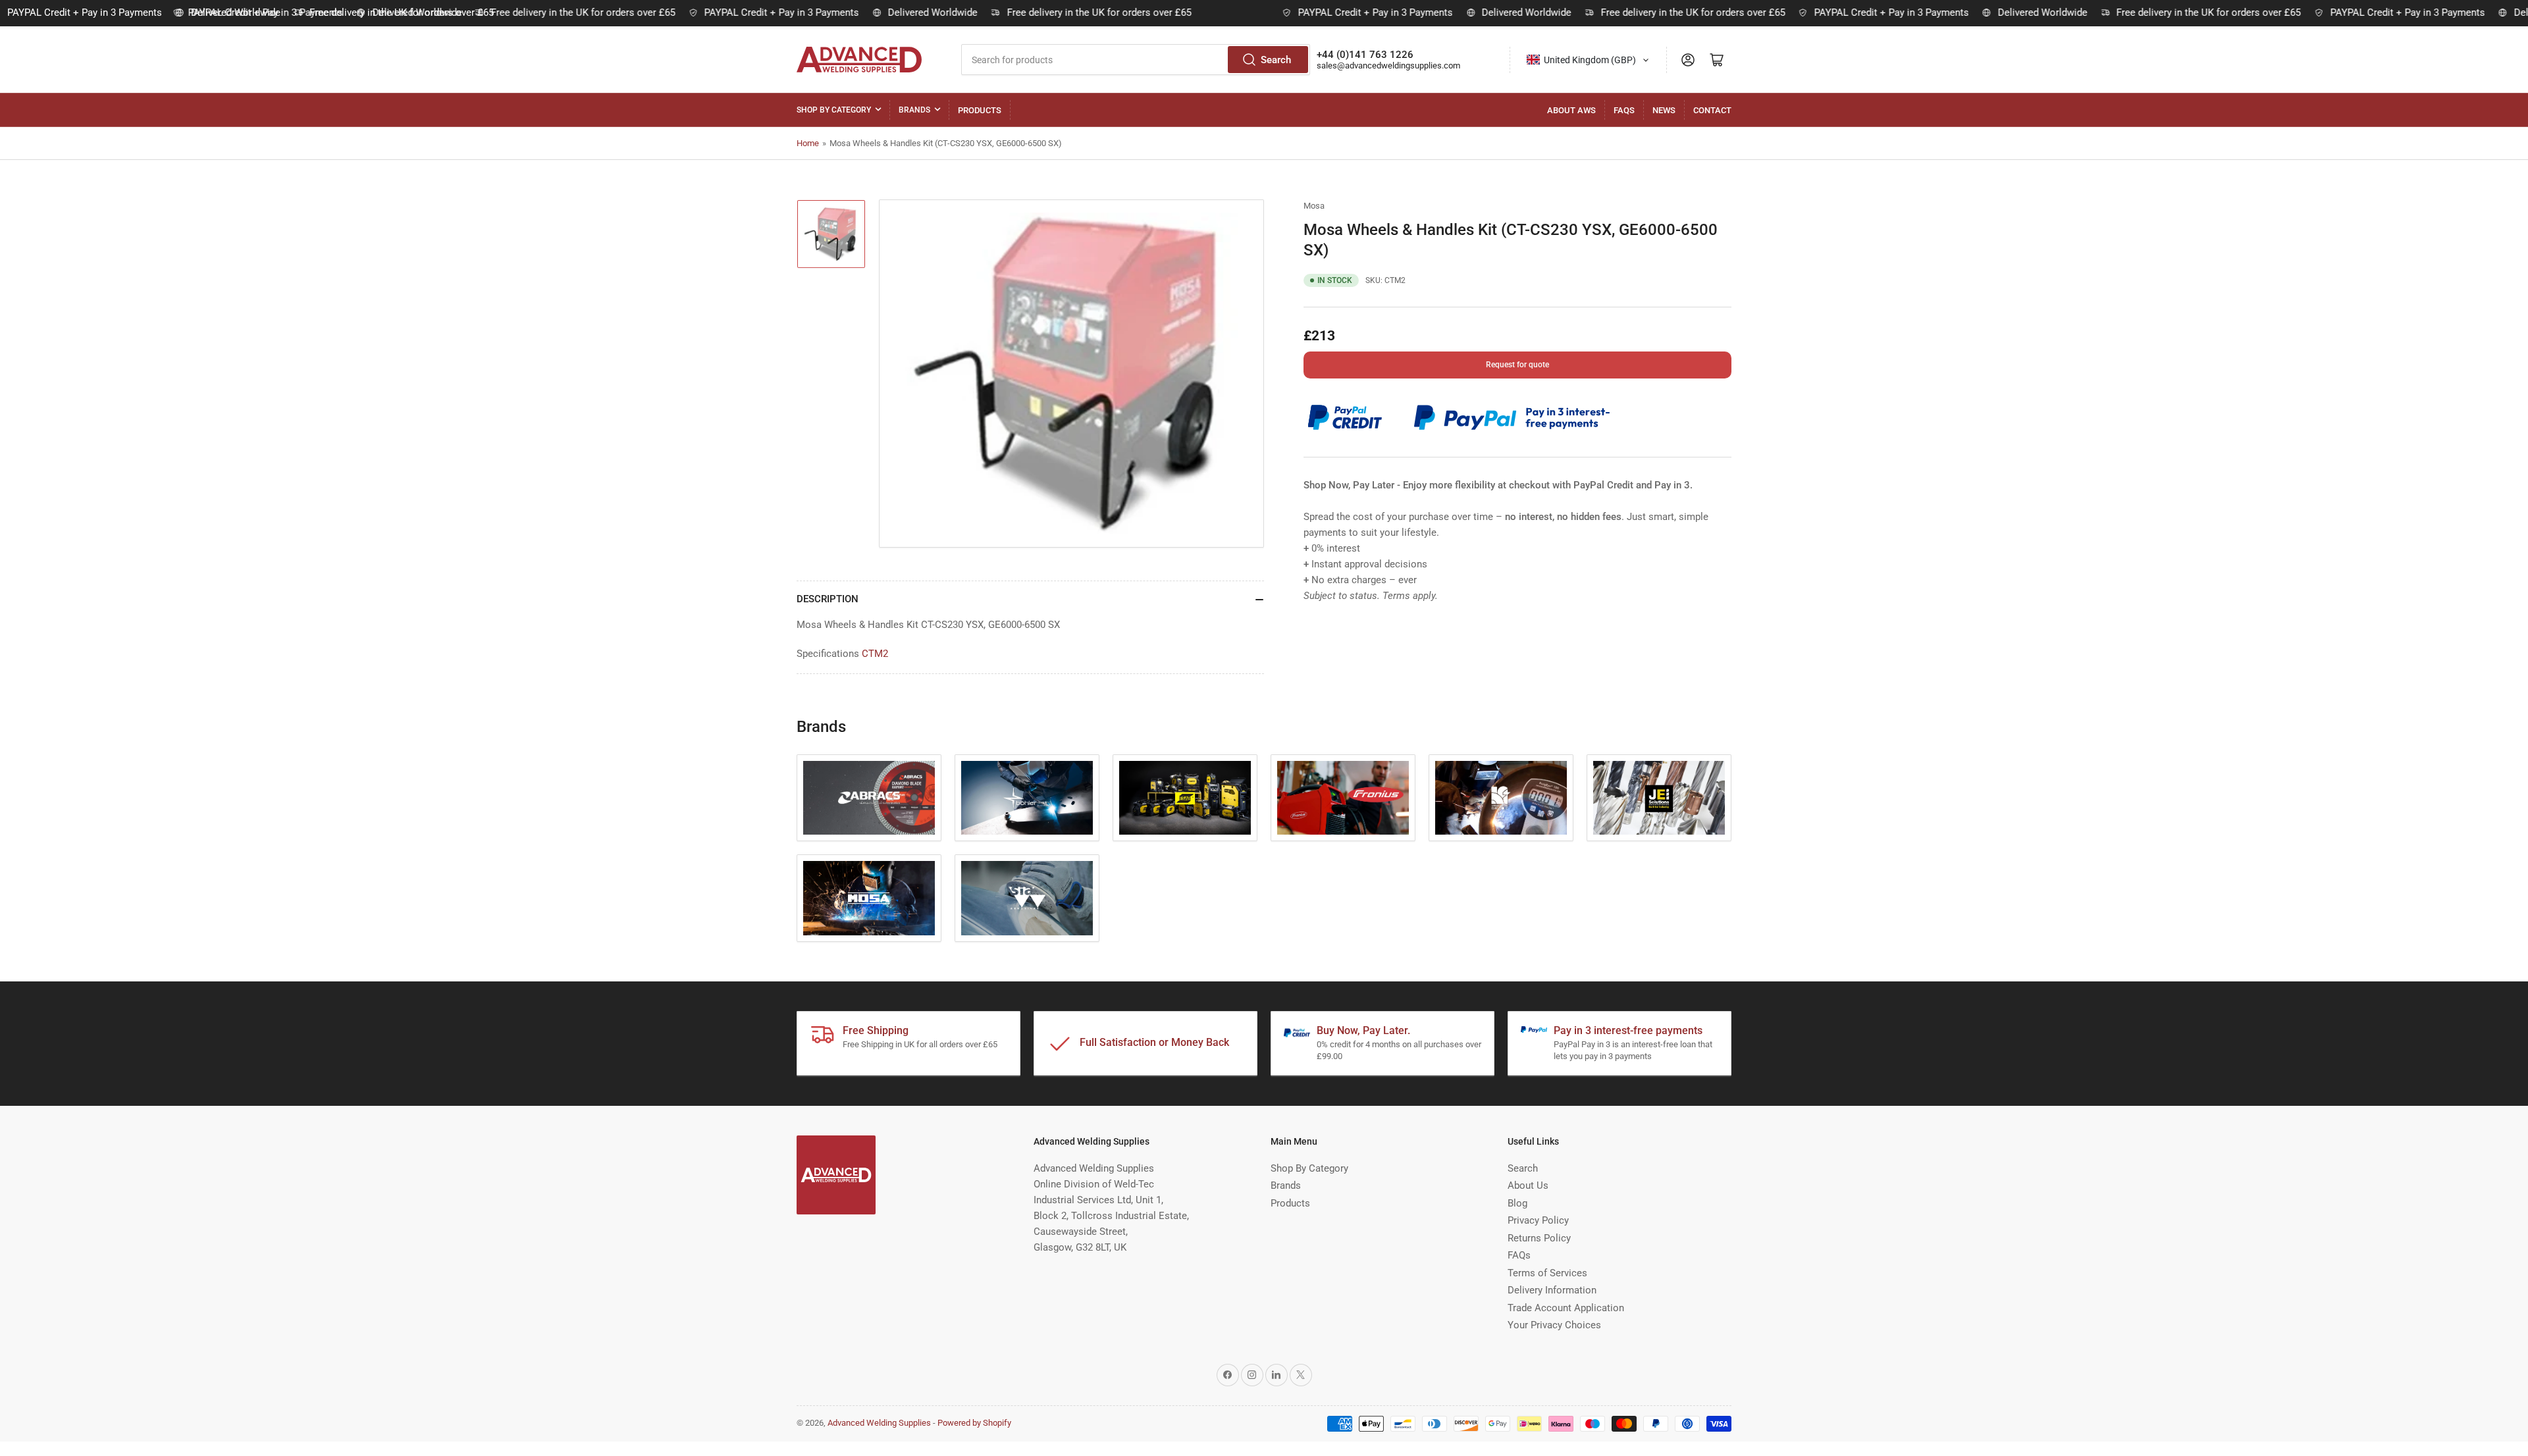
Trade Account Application (1566, 1308)
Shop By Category (834, 110)
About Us (1528, 1185)
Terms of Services (1547, 1273)
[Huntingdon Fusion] (1501, 798)
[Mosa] (869, 898)
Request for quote (1517, 365)
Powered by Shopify (974, 1423)
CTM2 (875, 654)
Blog (1517, 1203)
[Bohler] (1027, 798)
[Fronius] (1343, 798)
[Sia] (1027, 898)
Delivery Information (1552, 1290)
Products (980, 110)
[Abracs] (869, 798)
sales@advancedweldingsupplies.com (1388, 65)
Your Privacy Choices (1554, 1325)
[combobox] (1136, 60)
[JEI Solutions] (1659, 798)
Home (808, 143)
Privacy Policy (1538, 1220)
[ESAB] (1185, 798)
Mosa (1314, 206)
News (1664, 110)
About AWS (1571, 110)
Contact (1712, 110)
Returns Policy (1539, 1238)
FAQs (1624, 110)
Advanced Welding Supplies (879, 1423)
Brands (914, 110)
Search (1276, 60)
